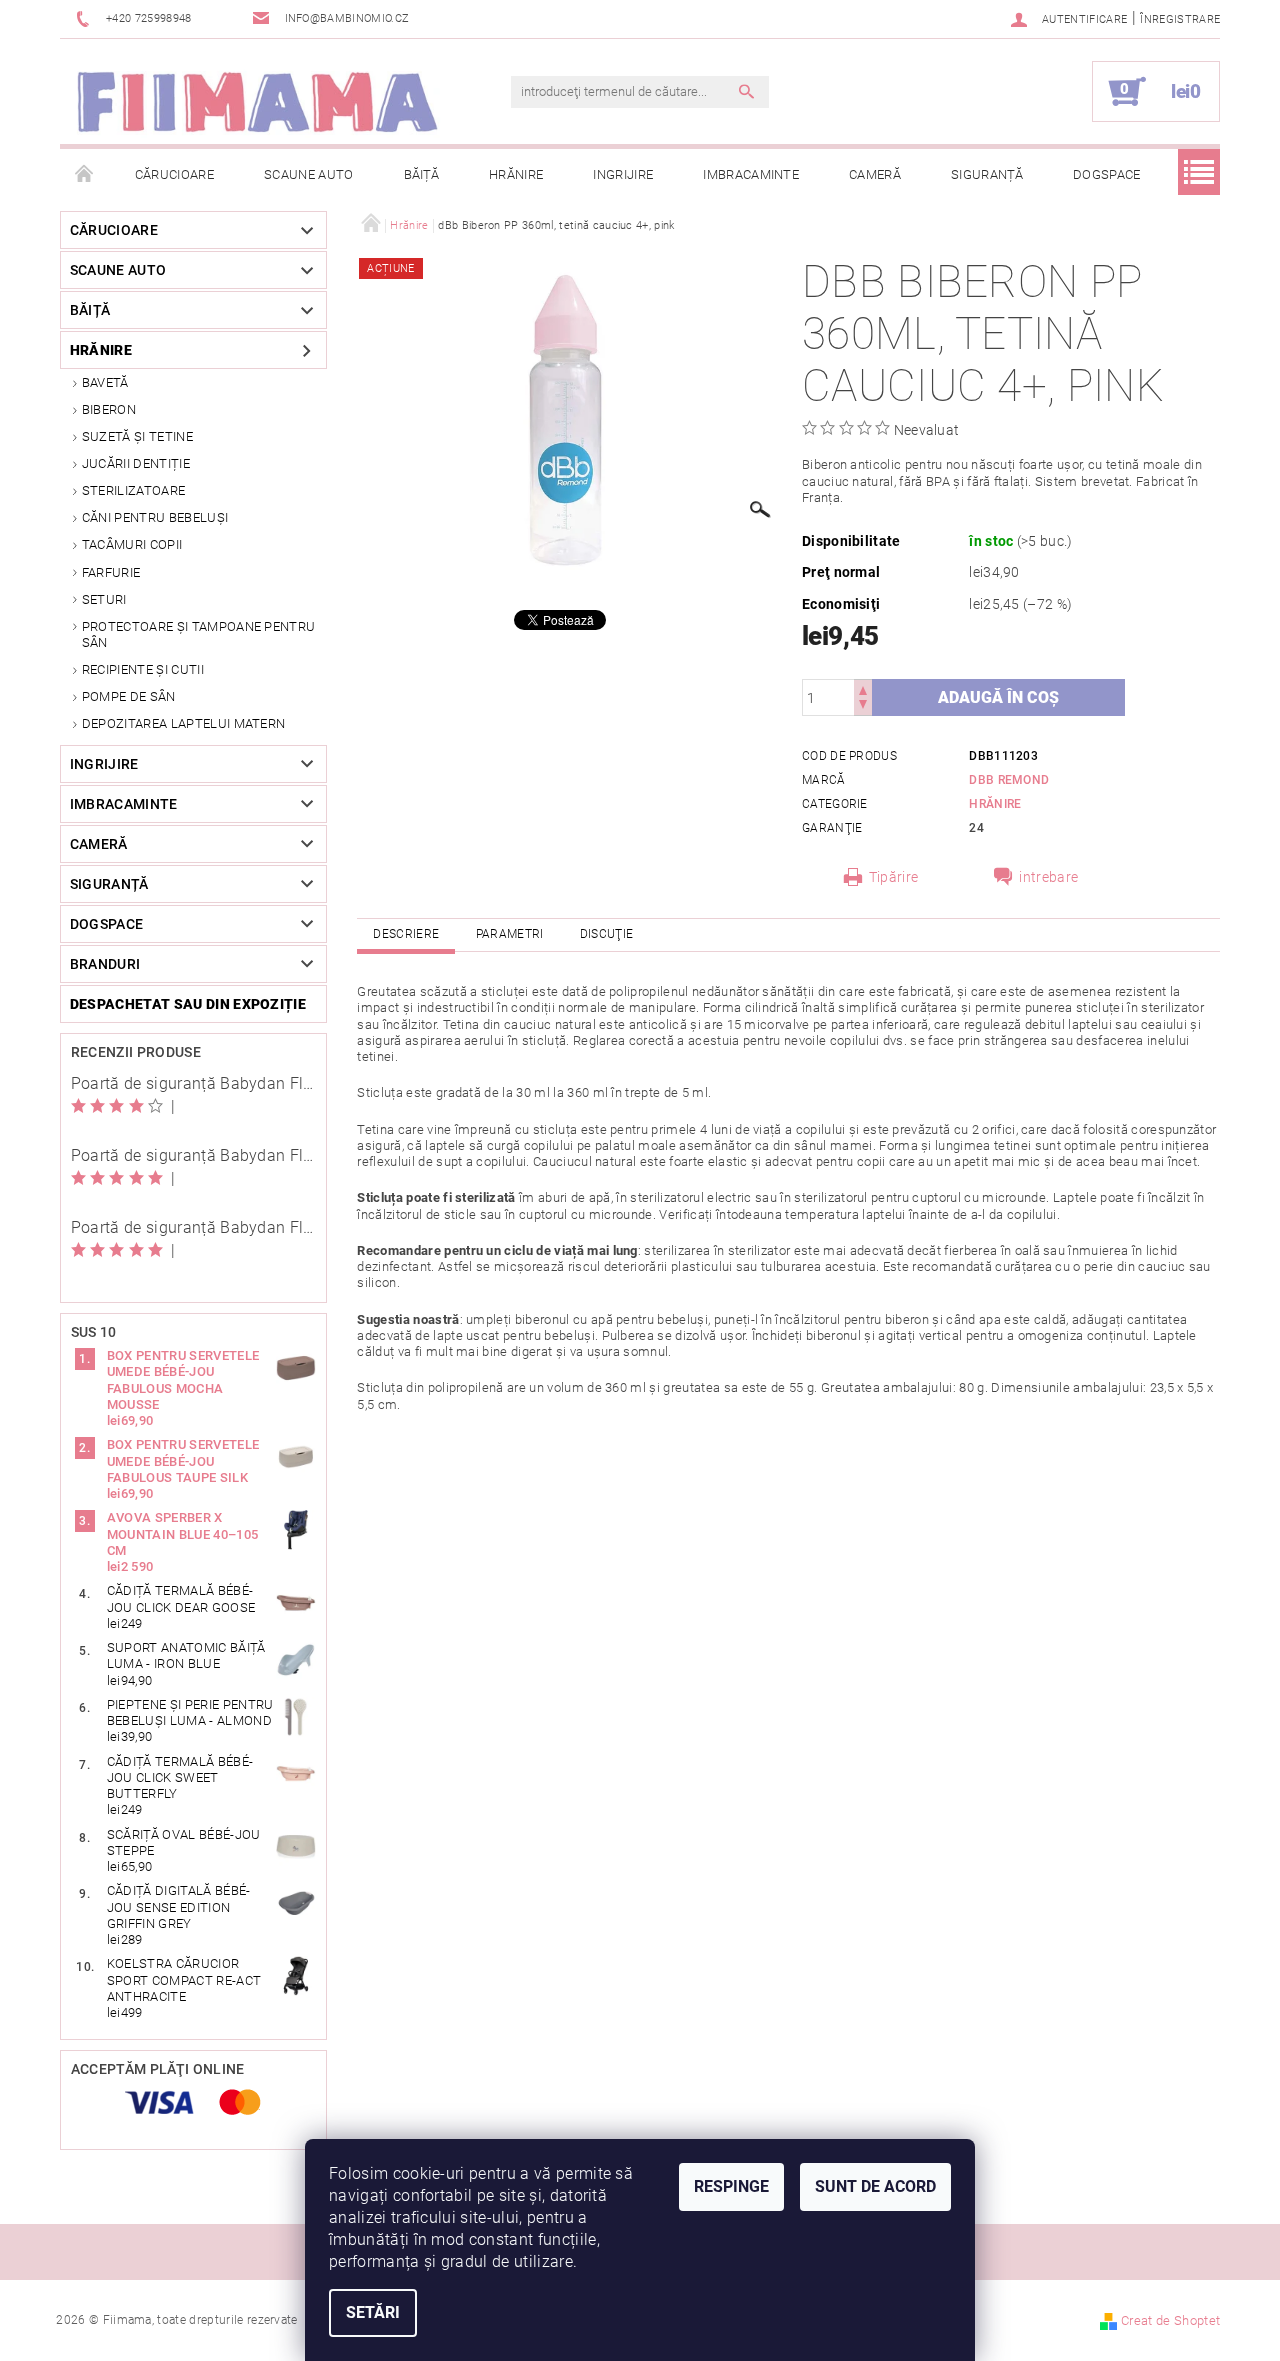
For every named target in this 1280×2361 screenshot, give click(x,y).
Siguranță (987, 174)
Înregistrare (1180, 19)
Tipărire (894, 877)
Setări (373, 2312)
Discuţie (607, 934)
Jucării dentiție (136, 463)
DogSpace (1107, 174)
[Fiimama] (256, 101)
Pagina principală (85, 175)
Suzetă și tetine (137, 436)
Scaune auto (309, 174)
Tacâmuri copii (132, 544)
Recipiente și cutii (143, 669)
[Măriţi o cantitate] (863, 688)
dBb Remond (1009, 780)
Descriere (406, 934)
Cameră (875, 174)
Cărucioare (174, 174)
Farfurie (111, 572)
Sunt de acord (875, 2186)
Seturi (104, 599)
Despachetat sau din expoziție (188, 1004)
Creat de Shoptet (1170, 2320)
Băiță (422, 174)
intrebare (1048, 877)
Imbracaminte (751, 174)
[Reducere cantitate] (863, 706)
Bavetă (105, 382)
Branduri (105, 964)
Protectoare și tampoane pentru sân (199, 634)
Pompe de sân (129, 696)
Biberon (109, 409)
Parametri (510, 934)
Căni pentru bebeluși (155, 517)
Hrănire (516, 174)
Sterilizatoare (133, 490)
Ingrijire (623, 174)
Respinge (731, 2186)
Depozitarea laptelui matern (184, 723)
